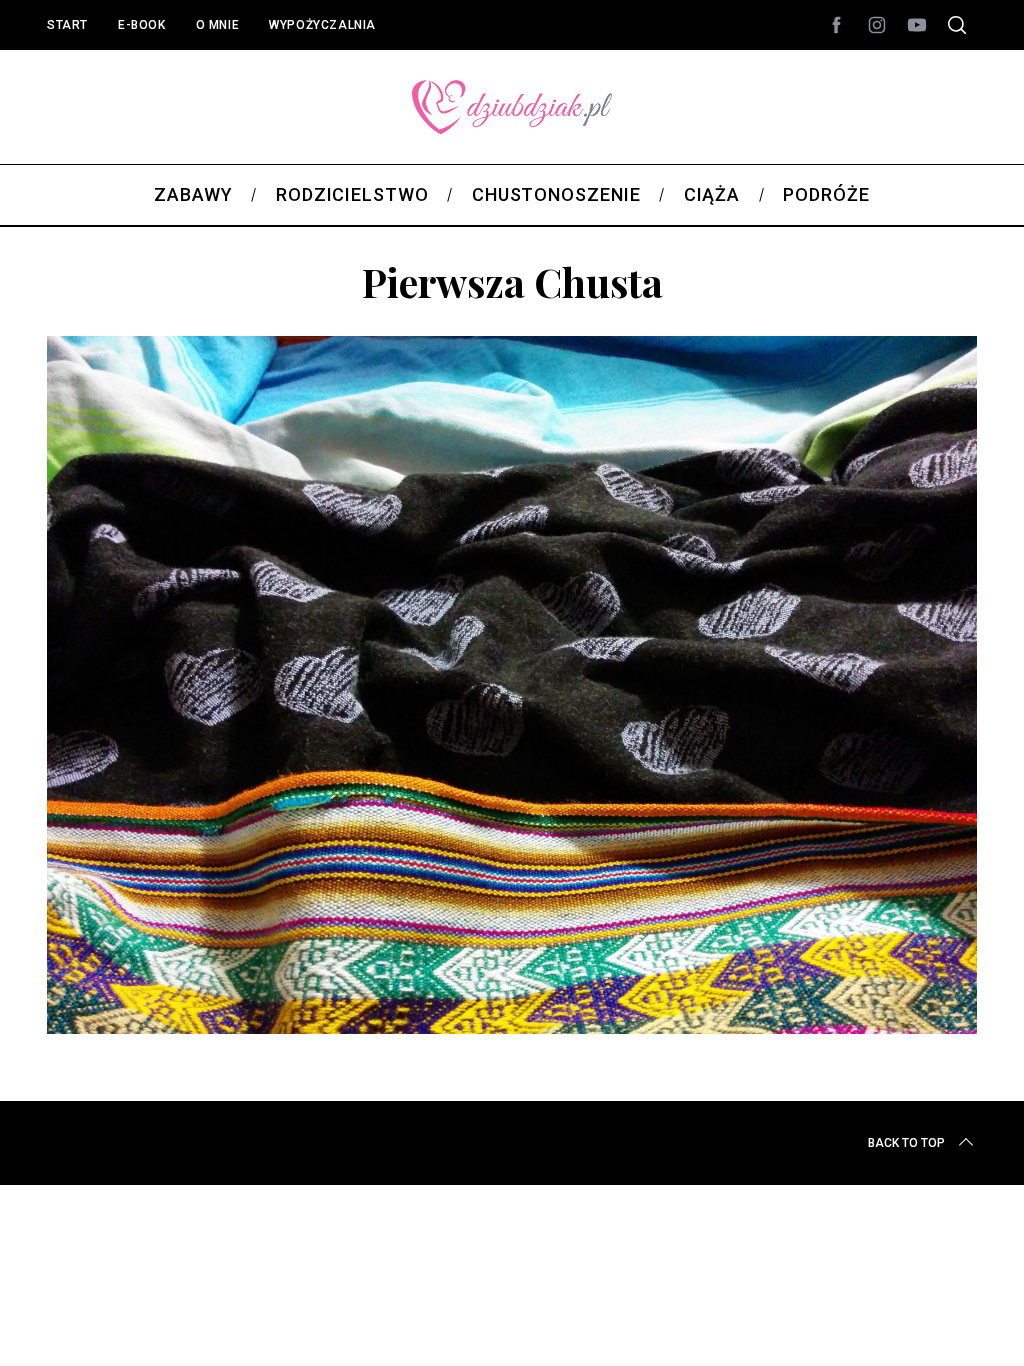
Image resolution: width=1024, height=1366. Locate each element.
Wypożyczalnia (322, 25)
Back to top (906, 1143)
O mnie (218, 25)
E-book (142, 25)
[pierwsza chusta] (512, 1027)
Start (67, 25)
